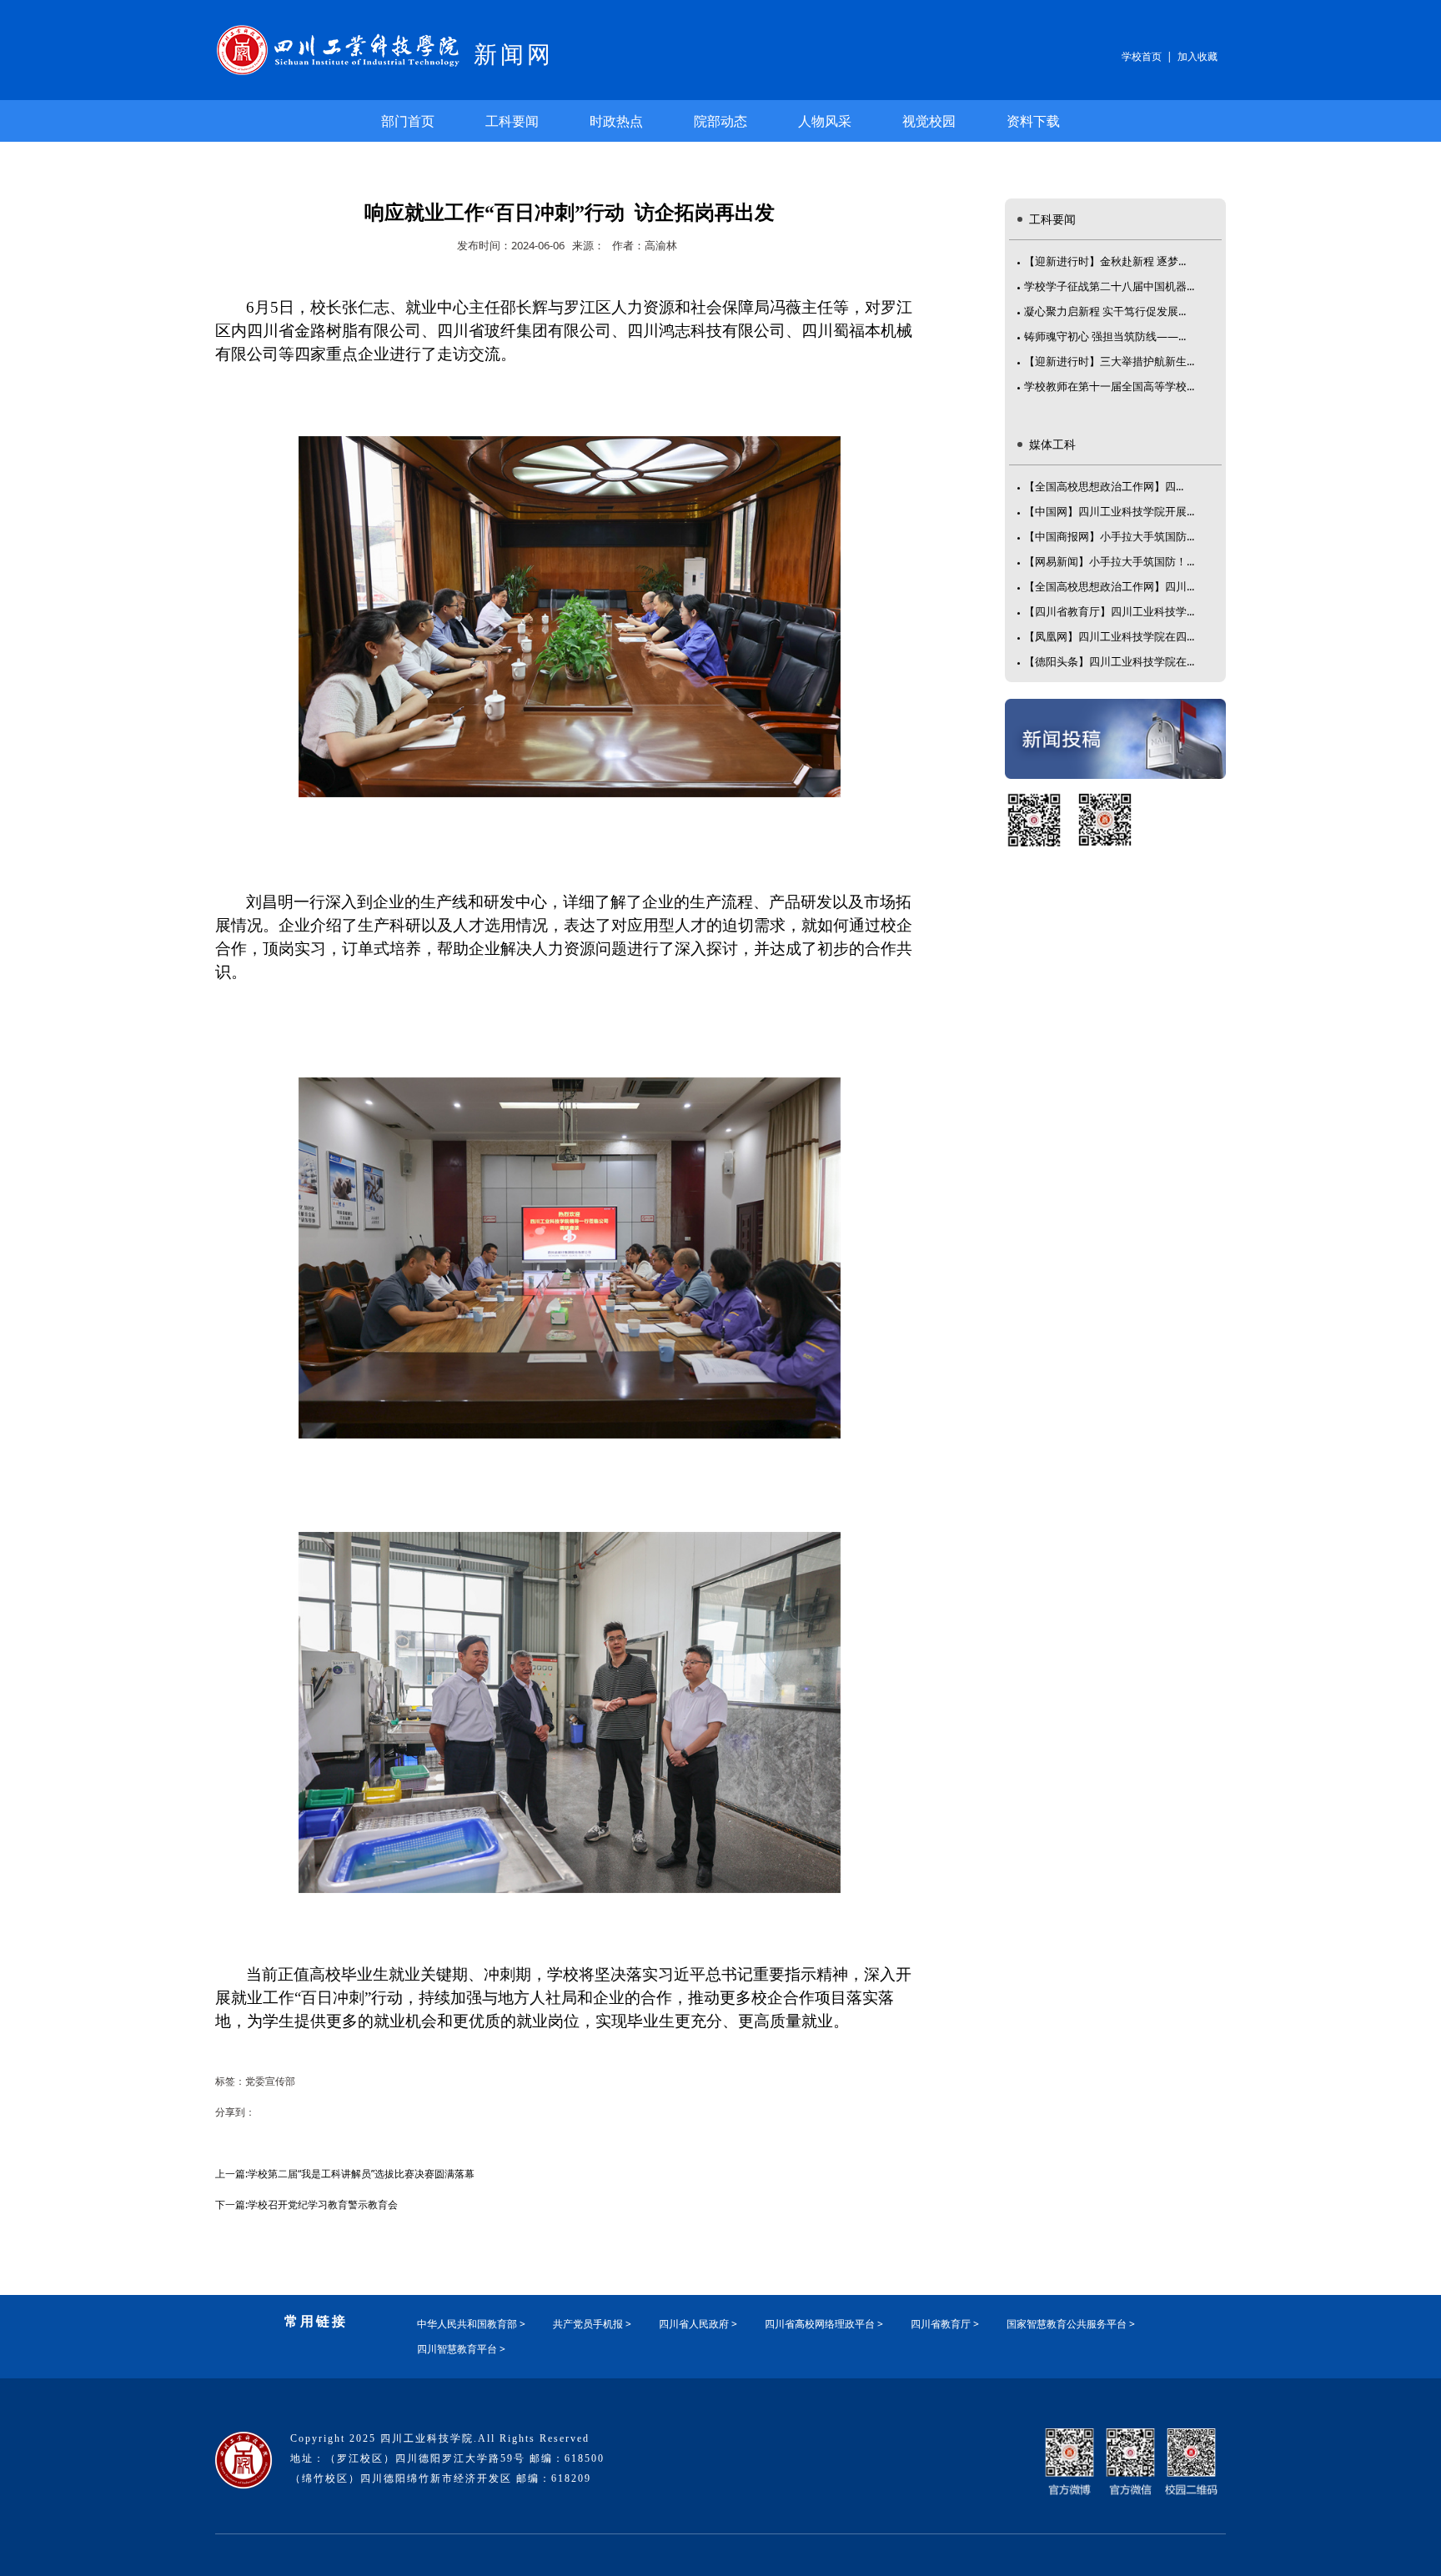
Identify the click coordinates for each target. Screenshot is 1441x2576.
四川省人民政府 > (698, 2324)
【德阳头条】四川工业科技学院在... (1109, 661)
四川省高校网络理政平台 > (824, 2324)
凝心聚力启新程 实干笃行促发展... (1105, 311)
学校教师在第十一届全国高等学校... (1109, 386)
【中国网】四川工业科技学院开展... (1109, 511)
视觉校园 (929, 121)
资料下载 (1033, 121)
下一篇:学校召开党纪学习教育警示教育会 (306, 2204)
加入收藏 (1197, 56)
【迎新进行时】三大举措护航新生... (1109, 361)
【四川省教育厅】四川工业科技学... (1109, 611)
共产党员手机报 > (592, 2324)
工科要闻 (512, 121)
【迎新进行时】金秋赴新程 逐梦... (1105, 261)
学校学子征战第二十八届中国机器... (1109, 286)
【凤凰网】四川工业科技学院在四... (1109, 636)
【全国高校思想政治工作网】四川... (1109, 586)
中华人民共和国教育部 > (471, 2324)
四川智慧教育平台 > (461, 2349)
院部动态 (720, 121)
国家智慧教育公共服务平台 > (1071, 2324)
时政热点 (616, 121)
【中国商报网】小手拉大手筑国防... (1109, 536)
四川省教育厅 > (945, 2324)
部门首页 (408, 121)
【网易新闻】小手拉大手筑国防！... (1109, 561)
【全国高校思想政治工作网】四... (1104, 486)
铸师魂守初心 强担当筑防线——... (1105, 336)
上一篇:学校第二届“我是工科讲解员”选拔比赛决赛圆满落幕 (345, 2174)
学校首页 (1142, 56)
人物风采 (825, 121)
